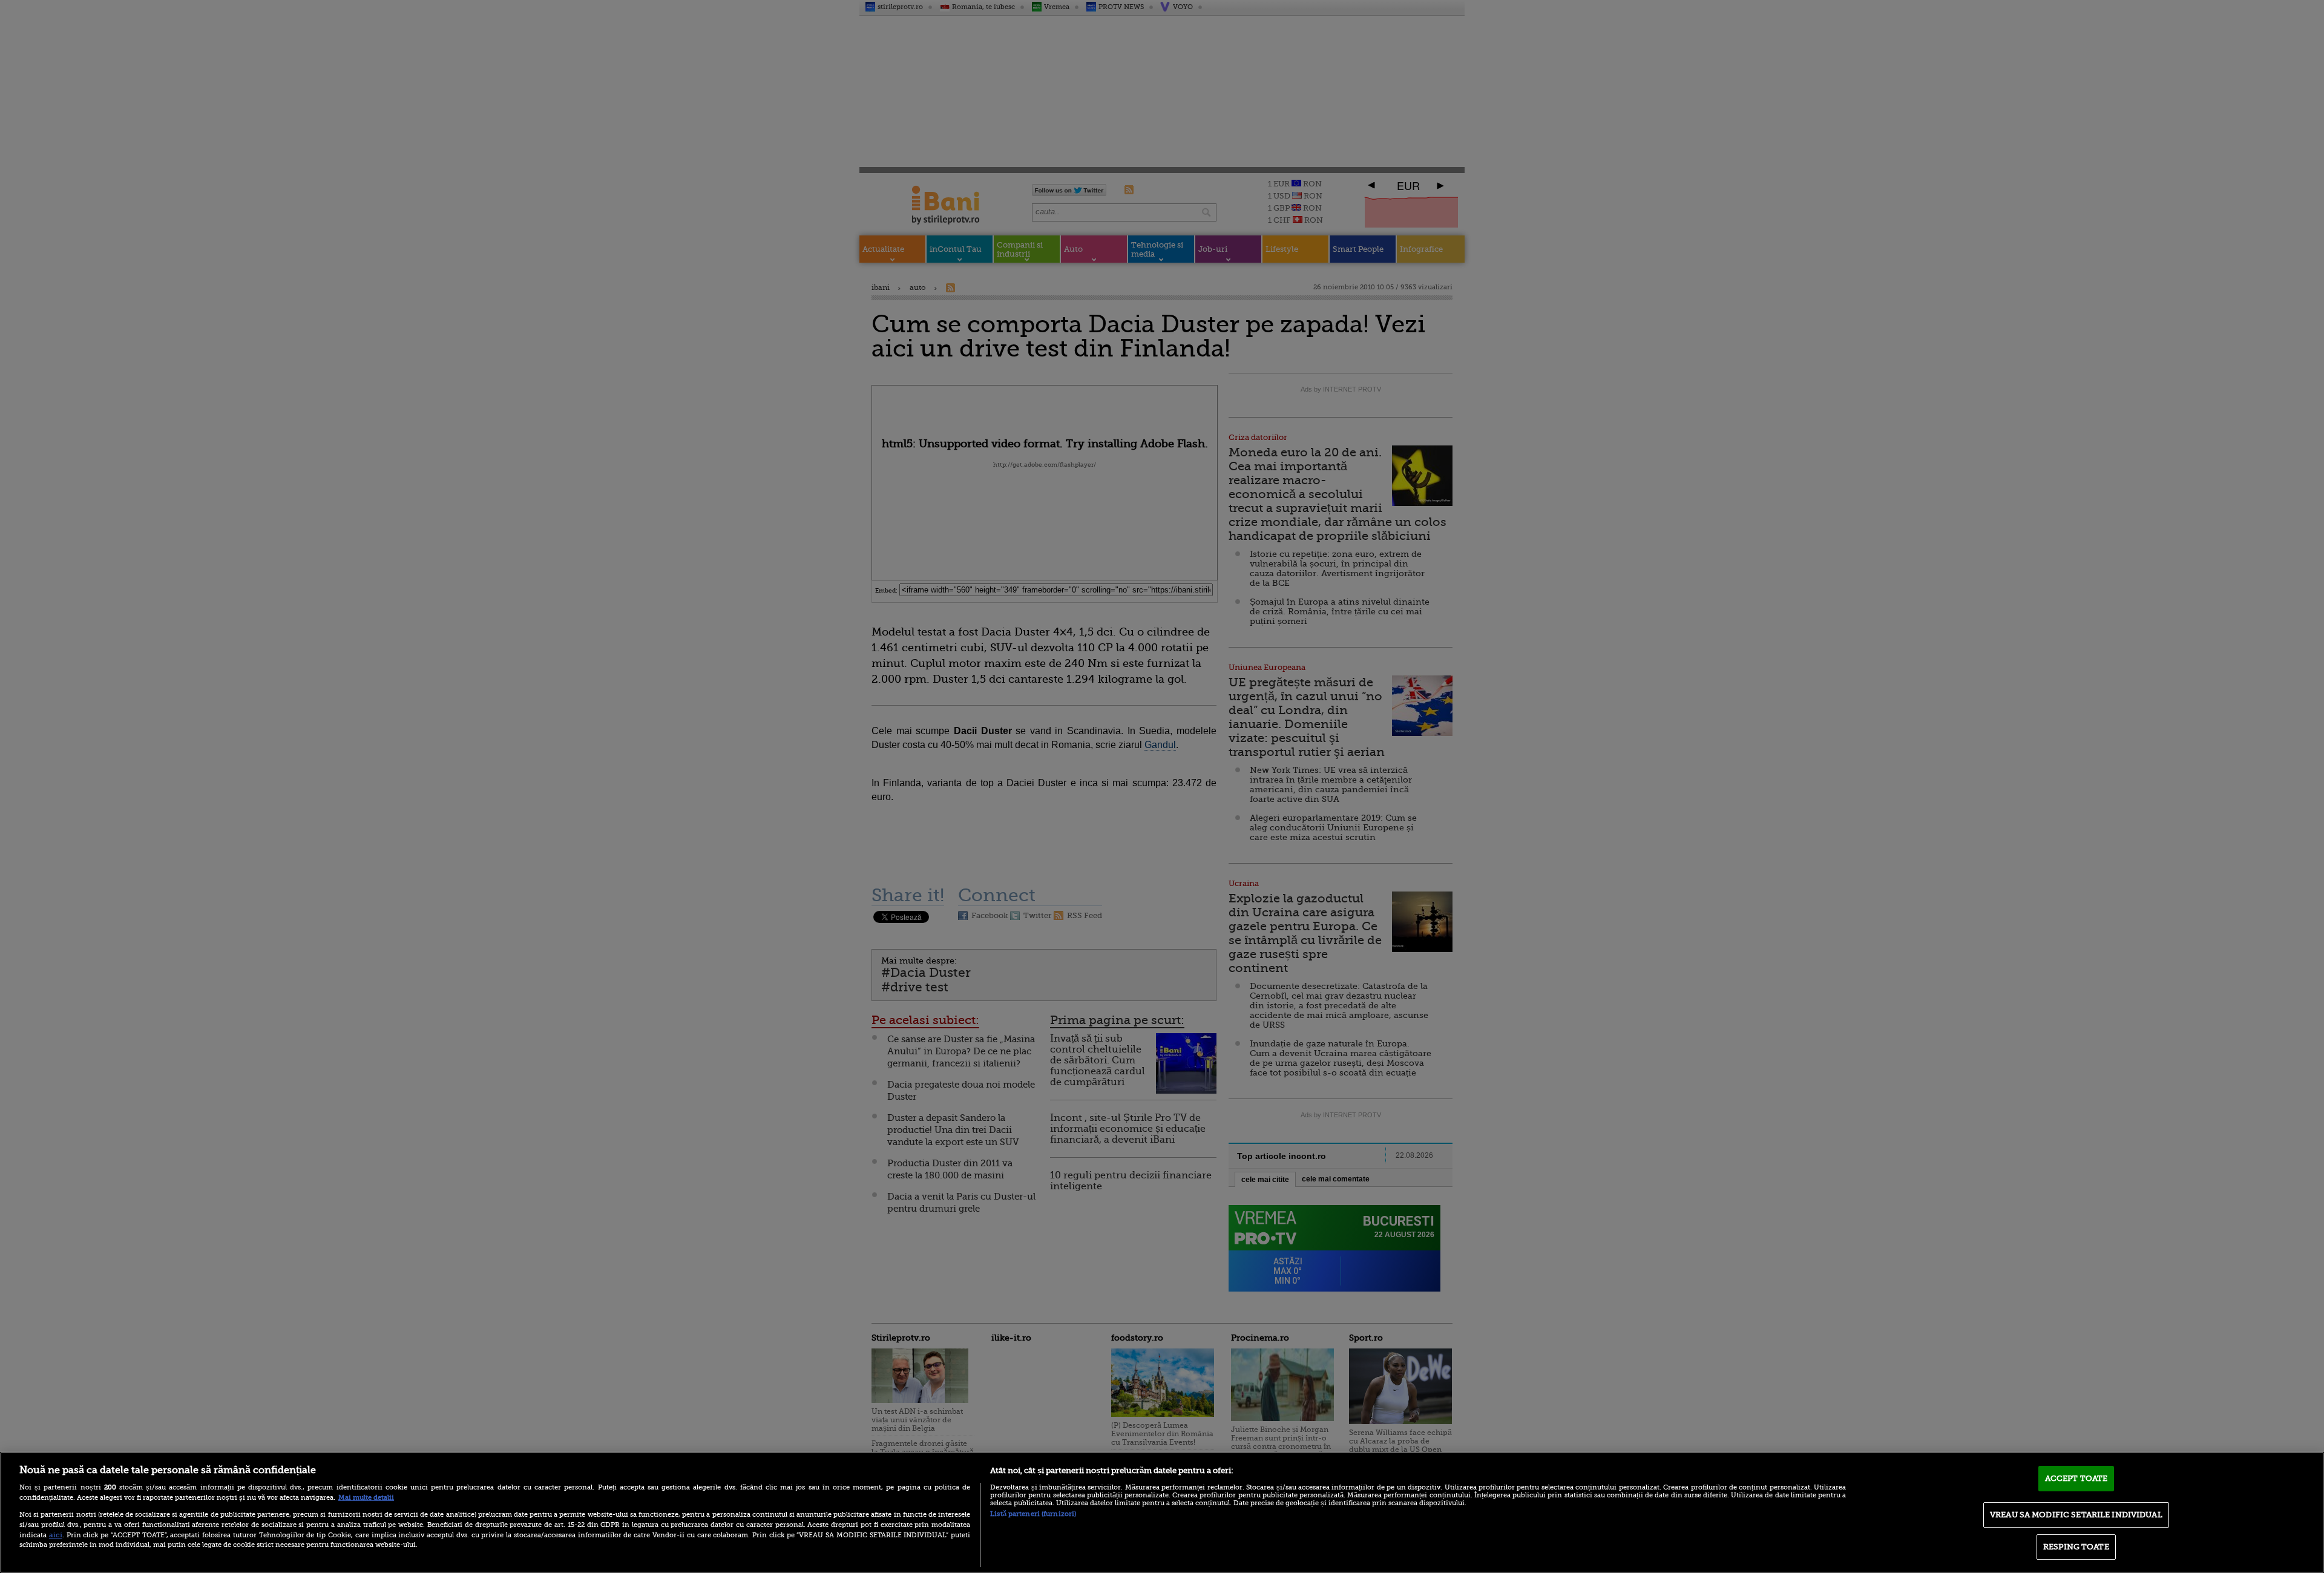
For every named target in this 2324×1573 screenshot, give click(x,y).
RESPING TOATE (2076, 1547)
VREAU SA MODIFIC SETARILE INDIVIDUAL (2076, 1515)
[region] (1162, 1512)
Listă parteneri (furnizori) (1033, 1514)
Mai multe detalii (366, 1498)
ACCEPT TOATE (2076, 1478)
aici (56, 1535)
